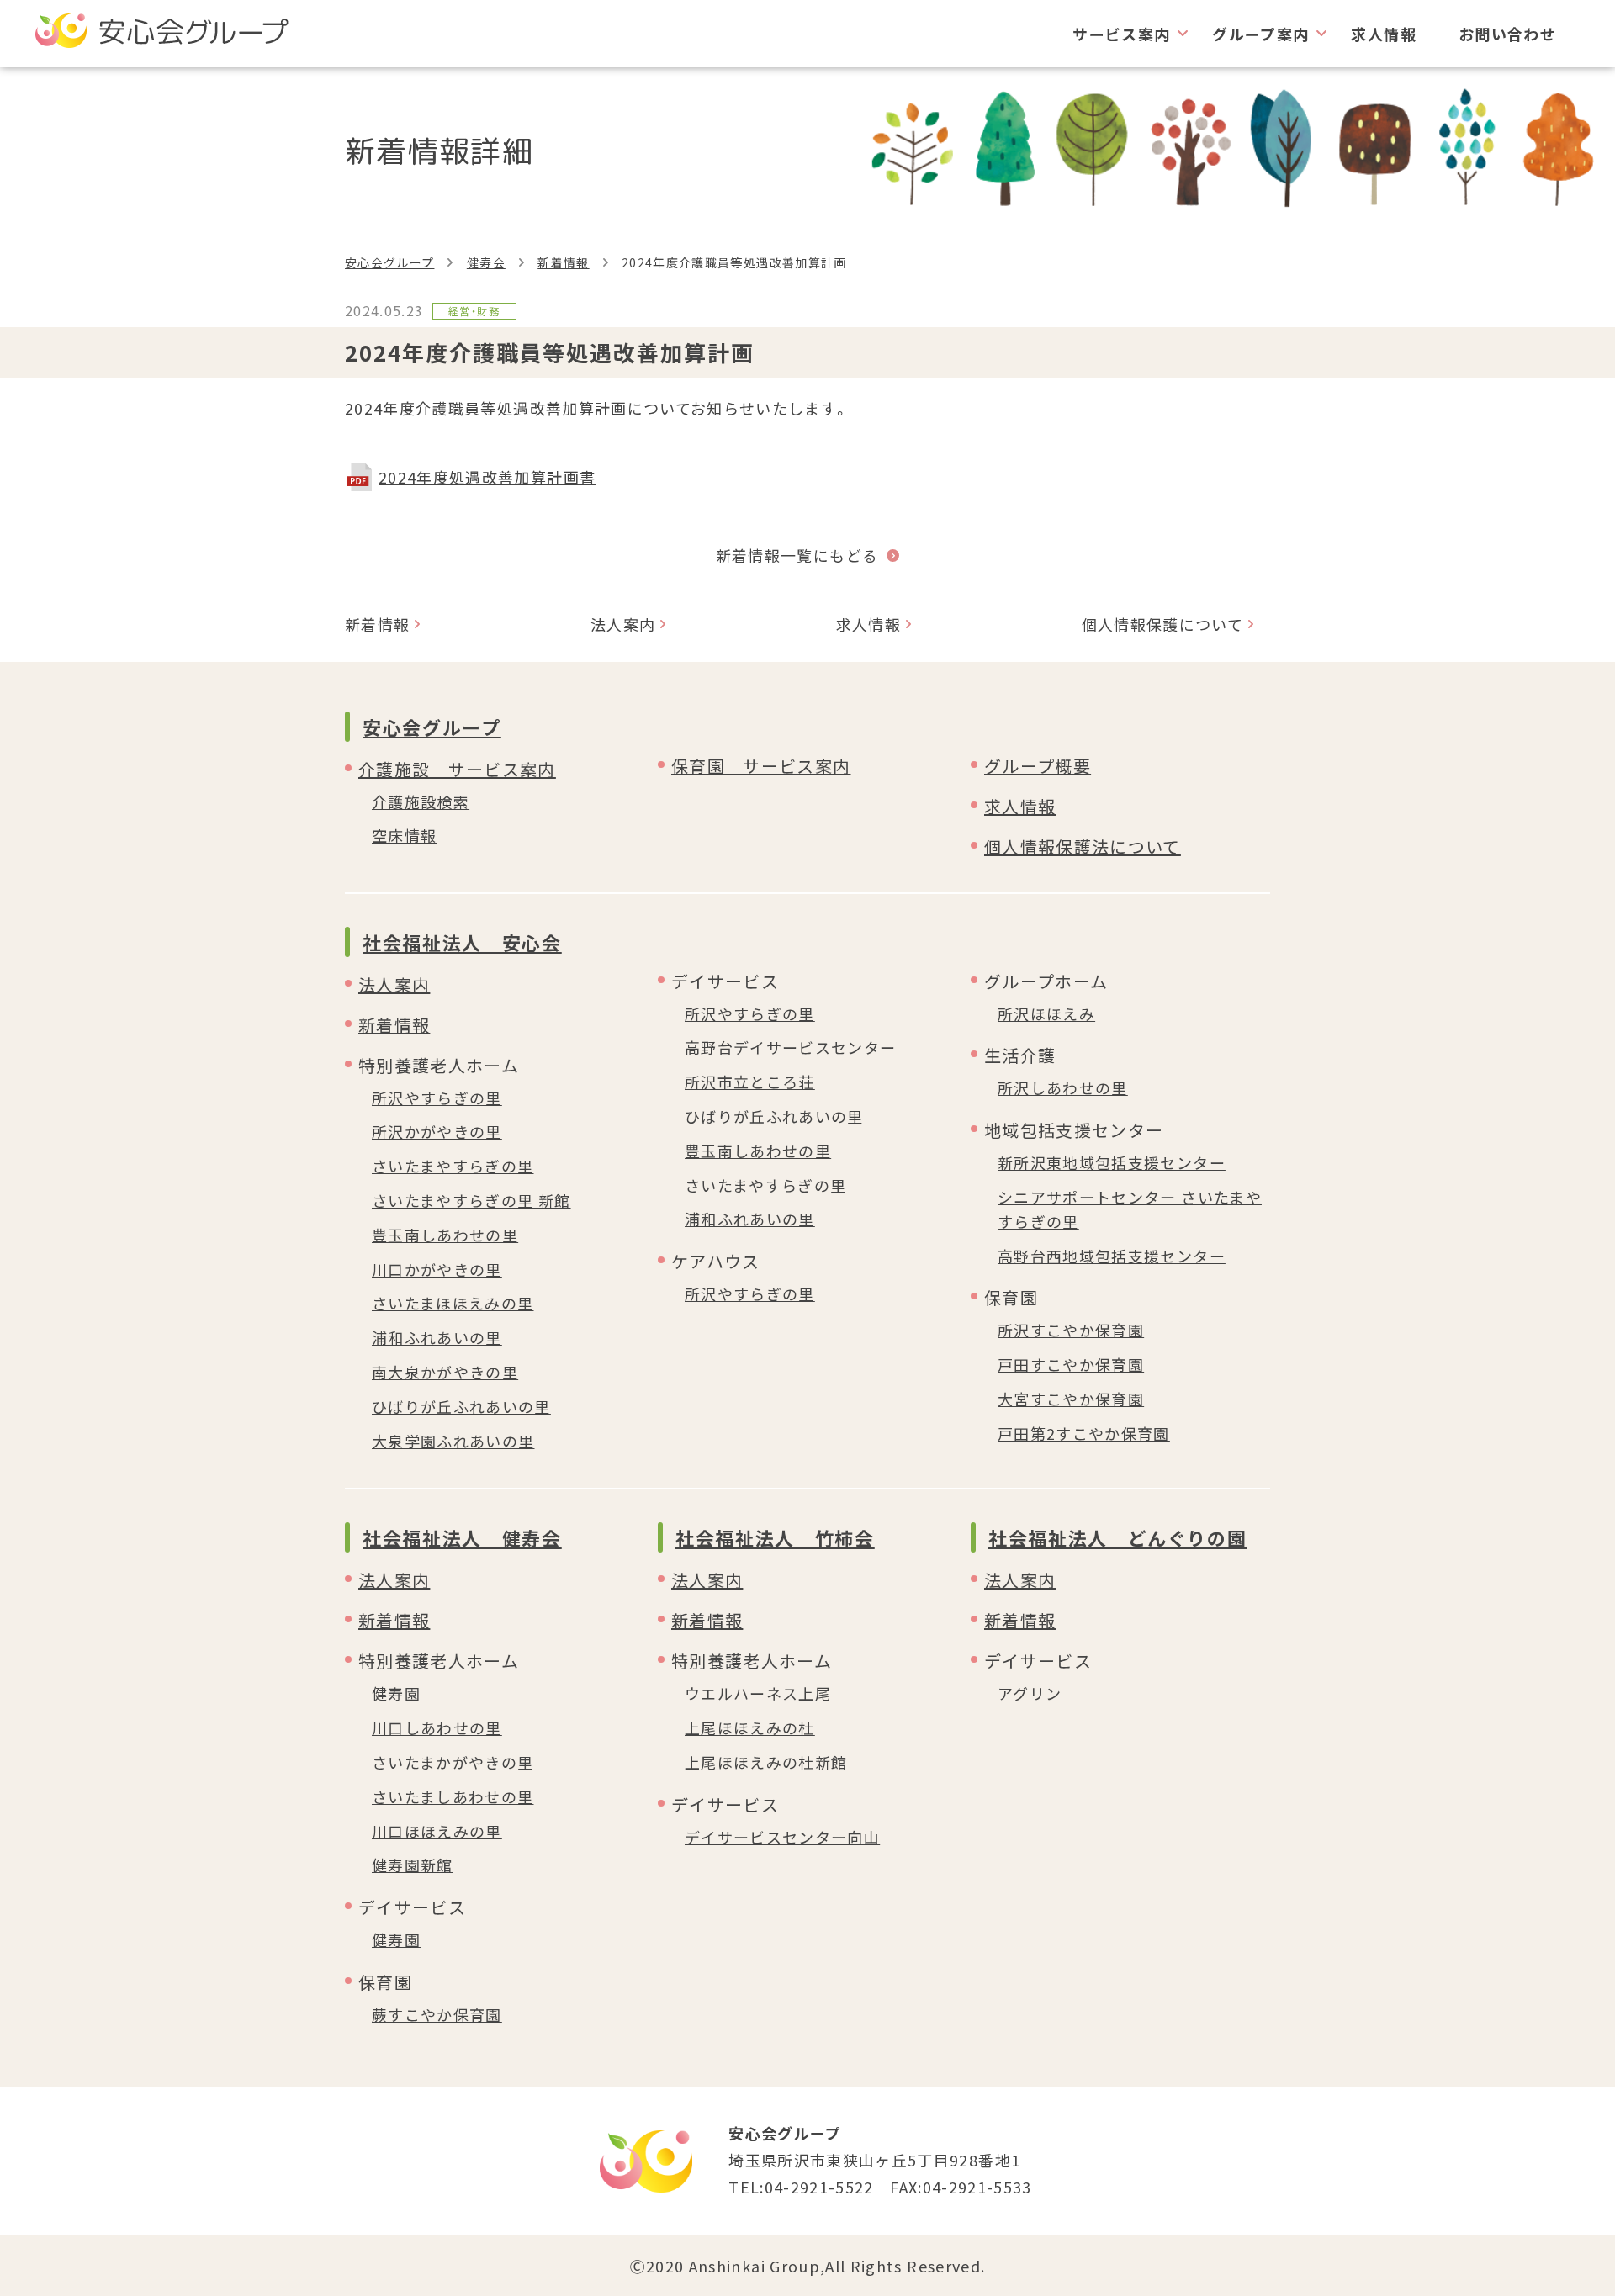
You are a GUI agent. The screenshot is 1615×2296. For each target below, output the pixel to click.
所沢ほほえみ (1046, 1013)
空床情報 (404, 835)
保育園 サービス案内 (761, 766)
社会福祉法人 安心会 (462, 942)
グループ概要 (1038, 766)
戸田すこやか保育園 (1071, 1364)
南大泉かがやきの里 (445, 1372)
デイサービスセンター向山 (782, 1837)
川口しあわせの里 (437, 1727)
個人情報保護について (1163, 624)
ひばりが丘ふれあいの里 (461, 1406)
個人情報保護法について (1083, 846)
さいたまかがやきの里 (453, 1762)
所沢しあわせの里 (1063, 1087)
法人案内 (623, 624)
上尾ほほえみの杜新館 (766, 1762)
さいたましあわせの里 (453, 1796)
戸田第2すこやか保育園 (1084, 1433)
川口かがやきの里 (437, 1269)
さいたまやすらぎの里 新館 (471, 1200)
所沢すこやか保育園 (1071, 1330)
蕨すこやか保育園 (437, 2014)
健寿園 (396, 1693)
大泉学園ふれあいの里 (453, 1441)
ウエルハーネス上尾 (758, 1693)
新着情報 (563, 262)
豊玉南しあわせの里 (445, 1235)
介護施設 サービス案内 (457, 769)
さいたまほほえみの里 (453, 1303)
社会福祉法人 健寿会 (462, 1537)
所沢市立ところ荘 (750, 1082)
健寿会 (486, 262)
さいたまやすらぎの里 (453, 1166)
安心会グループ (389, 262)
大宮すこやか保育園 (1071, 1399)
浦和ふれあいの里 (437, 1337)
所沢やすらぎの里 (437, 1098)
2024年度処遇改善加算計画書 (487, 477)
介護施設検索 (421, 801)
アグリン (1030, 1693)
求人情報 (1383, 34)
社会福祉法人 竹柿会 (775, 1537)
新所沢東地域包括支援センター (1112, 1162)
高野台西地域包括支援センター (1112, 1256)
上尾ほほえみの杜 (750, 1727)
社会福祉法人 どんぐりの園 (1117, 1537)
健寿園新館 (413, 1865)
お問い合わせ (1507, 34)
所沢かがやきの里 (437, 1131)
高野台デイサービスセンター (791, 1047)
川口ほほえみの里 (437, 1831)
